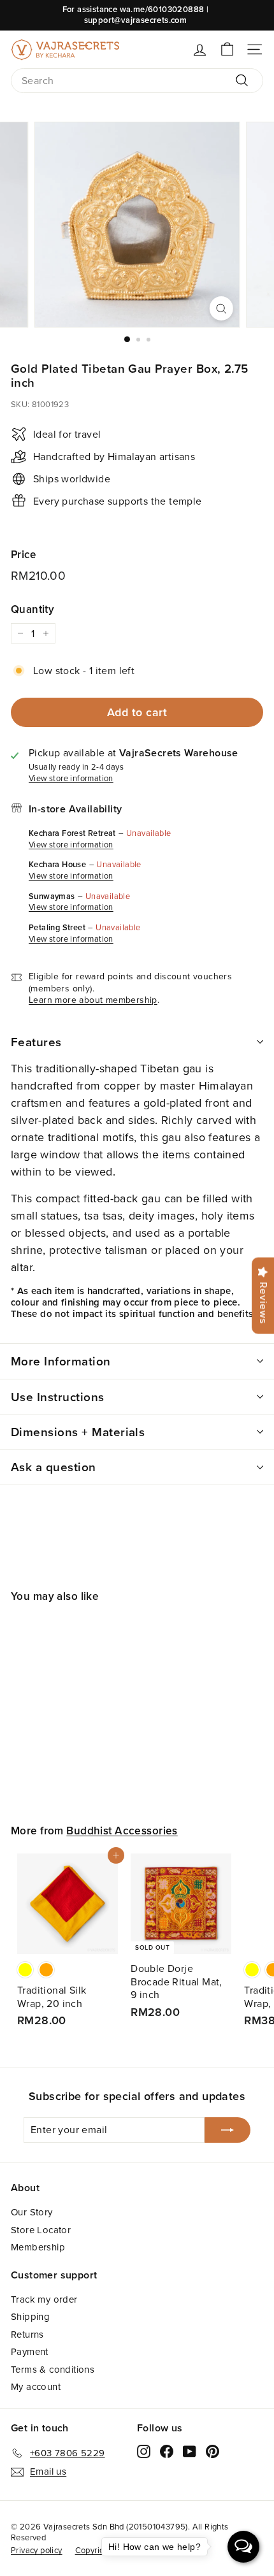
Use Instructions (58, 1397)
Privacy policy (37, 2550)
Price (23, 554)
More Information (61, 1361)
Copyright (94, 2550)
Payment (30, 2351)
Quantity (32, 609)
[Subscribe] (227, 2130)
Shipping (30, 2316)
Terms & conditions (53, 2369)
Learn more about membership (93, 1000)
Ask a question (54, 1467)
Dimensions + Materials (78, 1432)
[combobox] (137, 81)
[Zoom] (221, 308)
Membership (38, 2247)
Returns (27, 2334)
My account (36, 2386)
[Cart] (227, 49)
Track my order (44, 2299)
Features (36, 1042)
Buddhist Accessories (122, 1831)
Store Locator (41, 2230)
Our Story (32, 2212)
